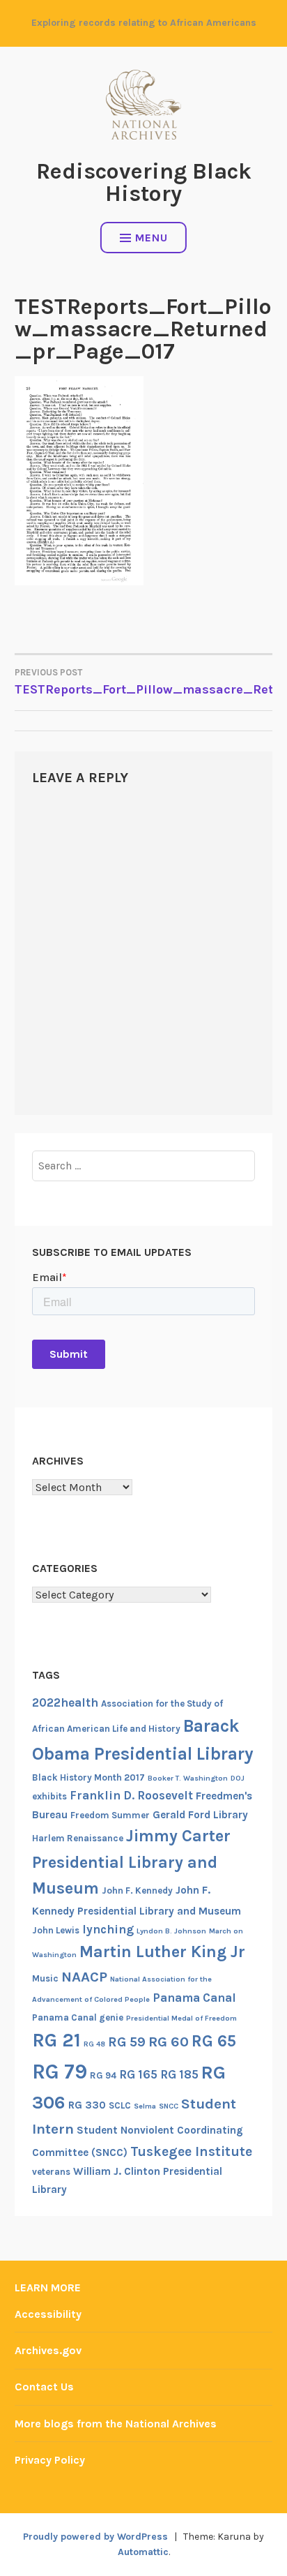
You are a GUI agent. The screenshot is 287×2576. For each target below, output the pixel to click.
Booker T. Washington (188, 1778)
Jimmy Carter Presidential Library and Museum (131, 1862)
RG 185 (179, 2074)
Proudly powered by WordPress (95, 2537)
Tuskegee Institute (191, 2151)
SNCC (169, 2106)
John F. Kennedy (137, 1890)
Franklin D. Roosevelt (131, 1795)
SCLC (120, 2105)
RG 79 (60, 2072)
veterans (51, 2172)
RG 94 (103, 2075)
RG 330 (87, 2105)
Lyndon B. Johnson (171, 1931)
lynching (108, 1929)
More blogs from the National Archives (116, 2424)
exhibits (49, 1796)
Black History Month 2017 (88, 1777)
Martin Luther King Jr (162, 1952)
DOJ (238, 1778)
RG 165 (138, 2074)
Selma (145, 2106)
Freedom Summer (110, 1815)
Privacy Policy (50, 2460)
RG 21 (56, 2040)
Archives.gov (48, 2350)
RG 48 (94, 2044)
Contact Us (44, 2387)
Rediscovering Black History (144, 182)
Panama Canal (194, 1998)
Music (45, 1978)
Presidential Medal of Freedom (181, 2018)
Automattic (143, 2552)
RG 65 (214, 2041)
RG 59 (127, 2042)
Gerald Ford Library (200, 1815)
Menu (152, 238)
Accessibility (48, 2314)
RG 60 (169, 2042)
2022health (65, 1702)
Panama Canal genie (78, 2017)
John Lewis (56, 1930)
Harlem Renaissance (78, 1838)
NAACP (84, 1977)
